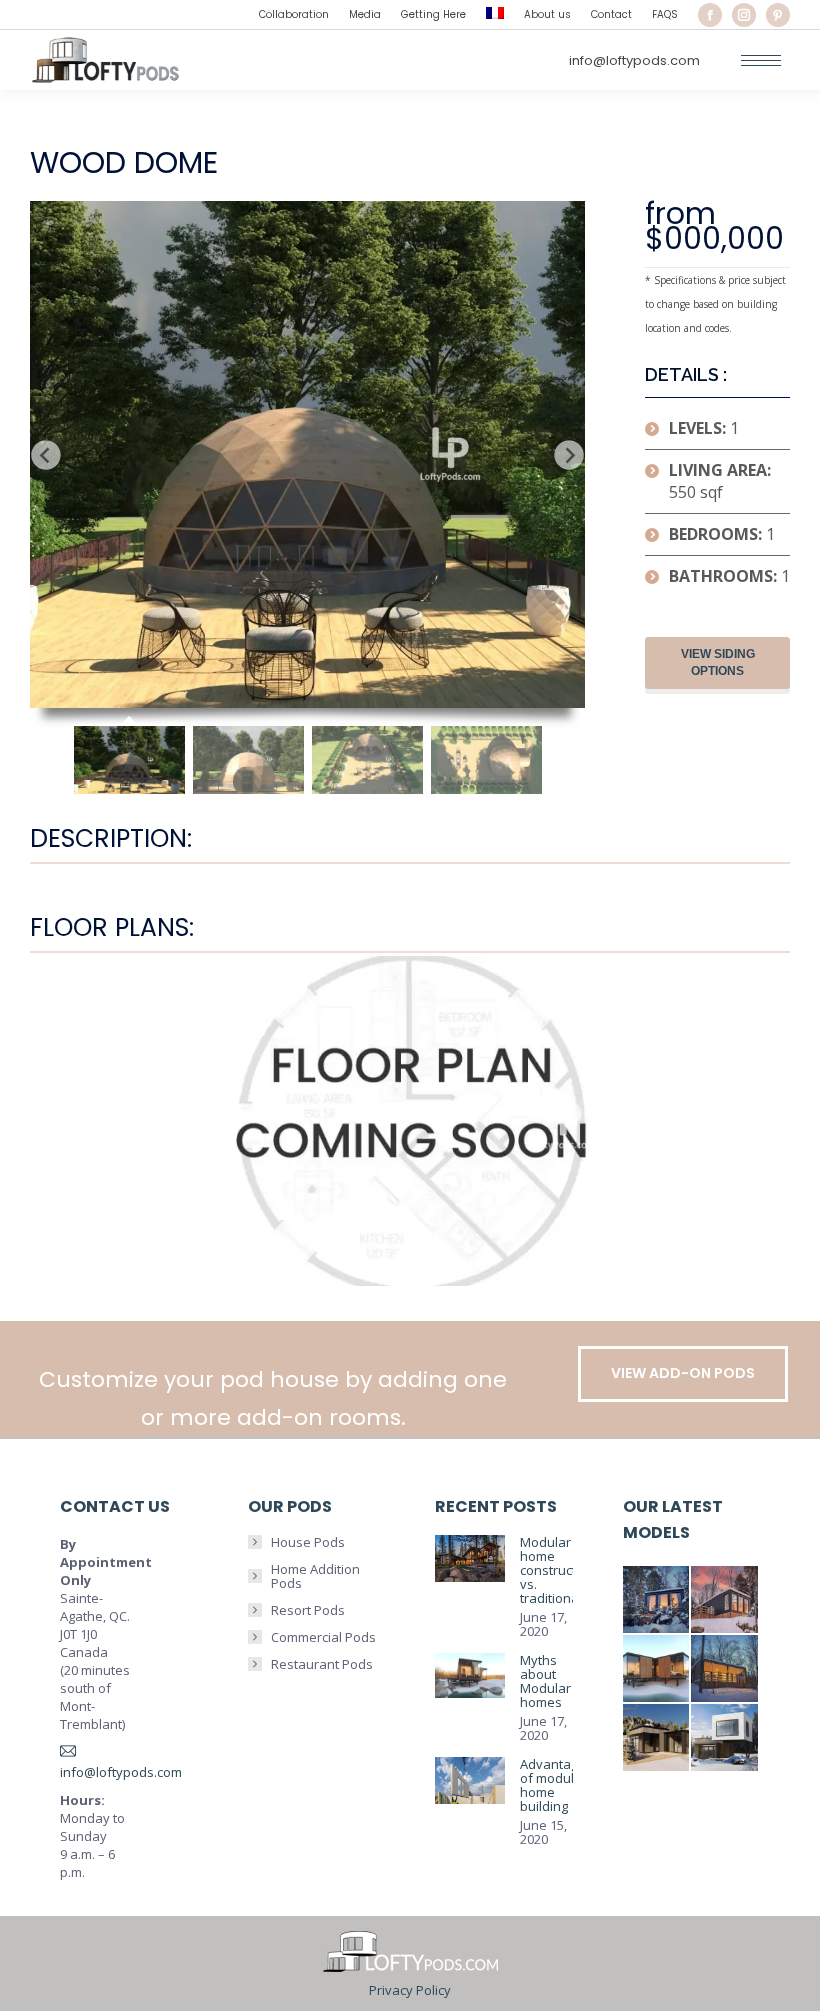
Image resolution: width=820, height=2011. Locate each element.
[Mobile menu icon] (761, 60)
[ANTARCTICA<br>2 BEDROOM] (725, 1600)
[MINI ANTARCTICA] (657, 1600)
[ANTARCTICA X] (657, 1669)
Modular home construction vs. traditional (557, 1570)
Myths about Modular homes (545, 1681)
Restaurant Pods (322, 1664)
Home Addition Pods (315, 1576)
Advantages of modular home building (556, 1785)
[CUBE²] (725, 1738)
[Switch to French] (495, 15)
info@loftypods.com (634, 60)
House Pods (308, 1542)
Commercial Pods (323, 1637)
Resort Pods (308, 1610)
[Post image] (470, 1558)
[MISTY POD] (657, 1738)
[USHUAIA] (725, 1669)
